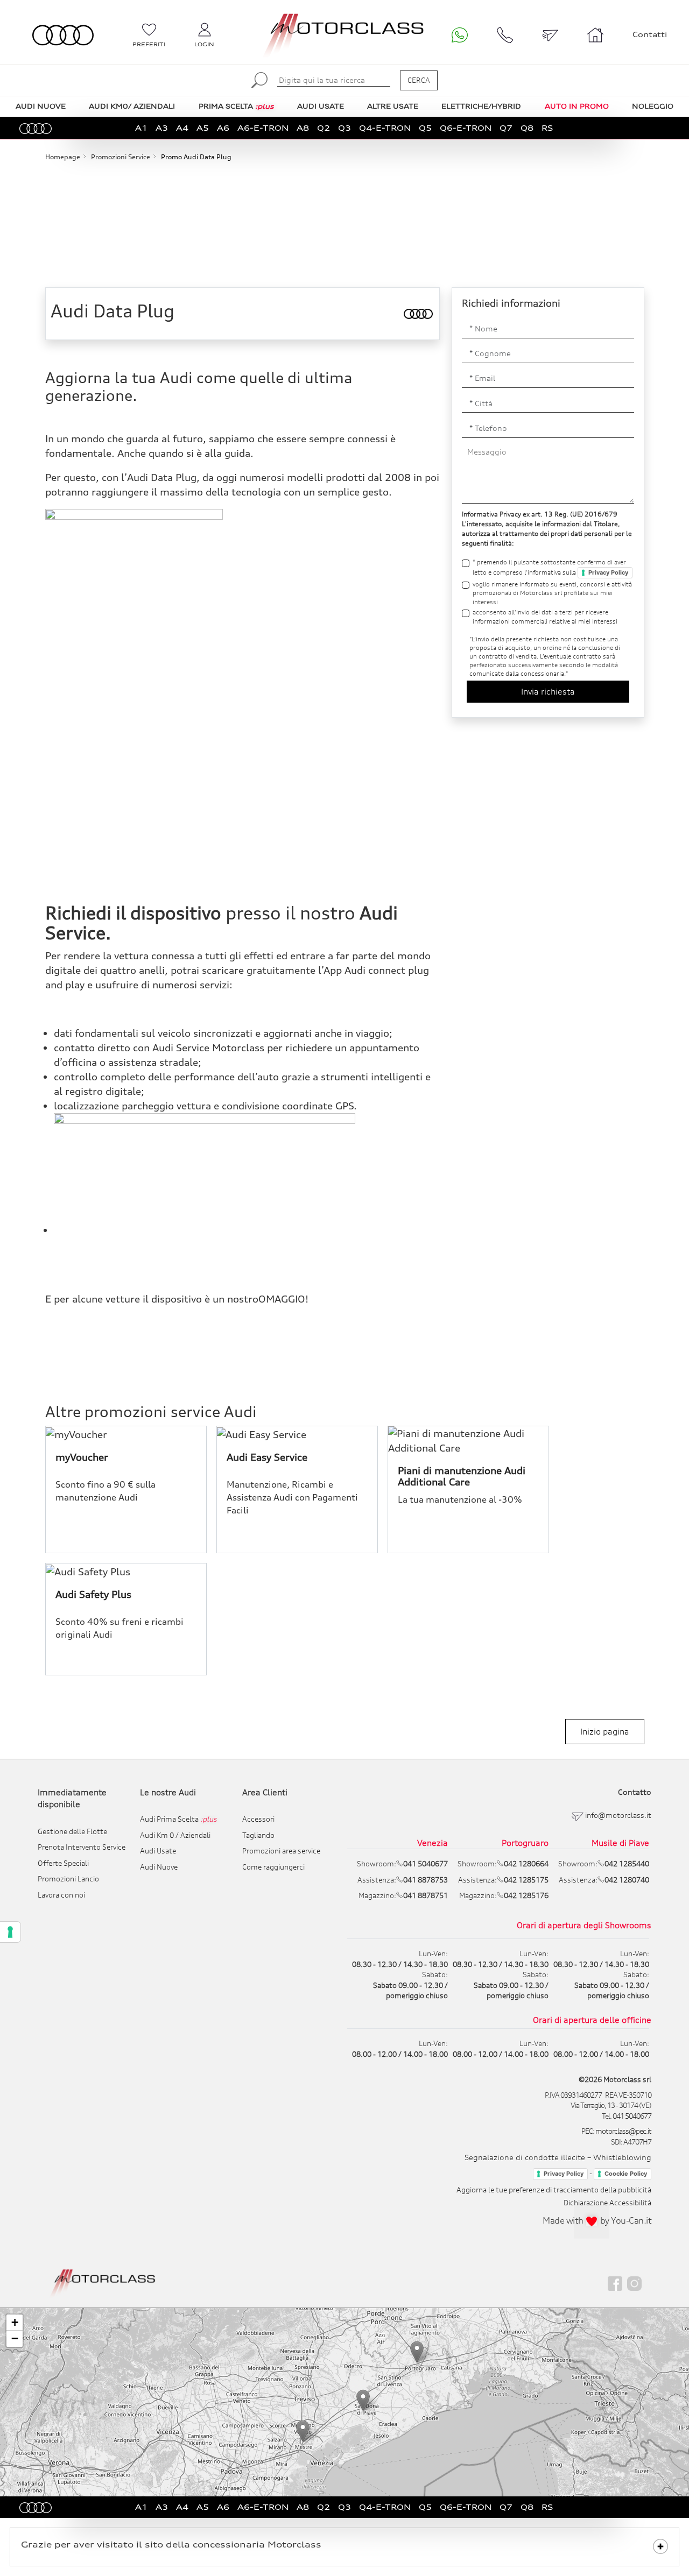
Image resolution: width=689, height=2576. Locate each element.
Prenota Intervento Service (82, 1847)
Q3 (344, 128)
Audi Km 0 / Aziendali (175, 1835)
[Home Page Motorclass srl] (63, 35)
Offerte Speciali (63, 1863)
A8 (303, 128)
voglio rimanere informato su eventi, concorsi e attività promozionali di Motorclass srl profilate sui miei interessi (552, 593)
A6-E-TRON (263, 128)
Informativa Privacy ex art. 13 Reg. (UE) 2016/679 (540, 514)
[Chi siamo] (595, 35)
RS (547, 128)
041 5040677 (632, 2116)
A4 (182, 128)
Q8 (527, 128)
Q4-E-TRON (385, 128)
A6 (223, 128)
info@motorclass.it (618, 1815)
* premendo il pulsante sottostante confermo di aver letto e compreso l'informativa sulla (550, 567)
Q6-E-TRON (466, 128)
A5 (203, 128)
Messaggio (487, 452)
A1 (141, 128)
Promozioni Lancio (68, 1879)
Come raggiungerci (273, 1867)
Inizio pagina (605, 1731)
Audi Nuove (159, 1867)
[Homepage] (103, 2282)
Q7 (506, 128)
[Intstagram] (634, 2283)
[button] (303, 2431)
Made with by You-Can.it (597, 2220)
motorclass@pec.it (623, 2131)
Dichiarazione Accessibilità (607, 2203)
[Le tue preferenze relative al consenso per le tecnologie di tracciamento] (10, 1932)
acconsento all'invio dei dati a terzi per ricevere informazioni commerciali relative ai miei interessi (545, 617)
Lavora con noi (61, 1895)
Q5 (425, 128)
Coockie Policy (626, 2174)
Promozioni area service (281, 1851)
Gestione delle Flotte (72, 1831)
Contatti (650, 34)
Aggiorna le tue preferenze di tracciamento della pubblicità (554, 2190)
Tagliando (258, 1835)
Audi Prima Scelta (178, 1819)
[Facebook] (615, 2283)
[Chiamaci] (505, 35)
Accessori (258, 1819)
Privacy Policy (608, 572)
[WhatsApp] (460, 35)
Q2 (324, 128)
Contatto (635, 1792)
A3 (162, 128)
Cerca (419, 80)
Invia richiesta (548, 691)
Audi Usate (158, 1851)
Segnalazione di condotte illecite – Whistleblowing (558, 2157)
